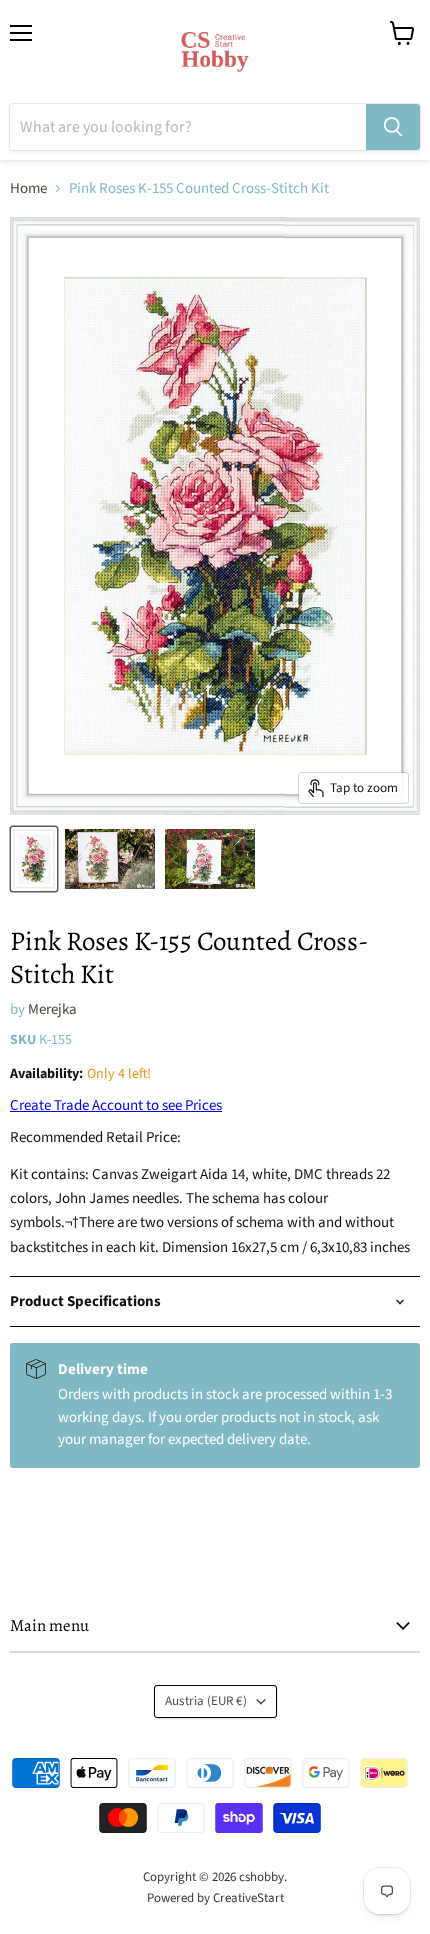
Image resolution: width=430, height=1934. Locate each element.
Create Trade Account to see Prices (116, 1105)
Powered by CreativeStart (215, 1898)
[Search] (393, 127)
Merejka (52, 1009)
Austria (206, 1701)
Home (28, 188)
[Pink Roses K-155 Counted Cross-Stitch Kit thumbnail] (34, 859)
